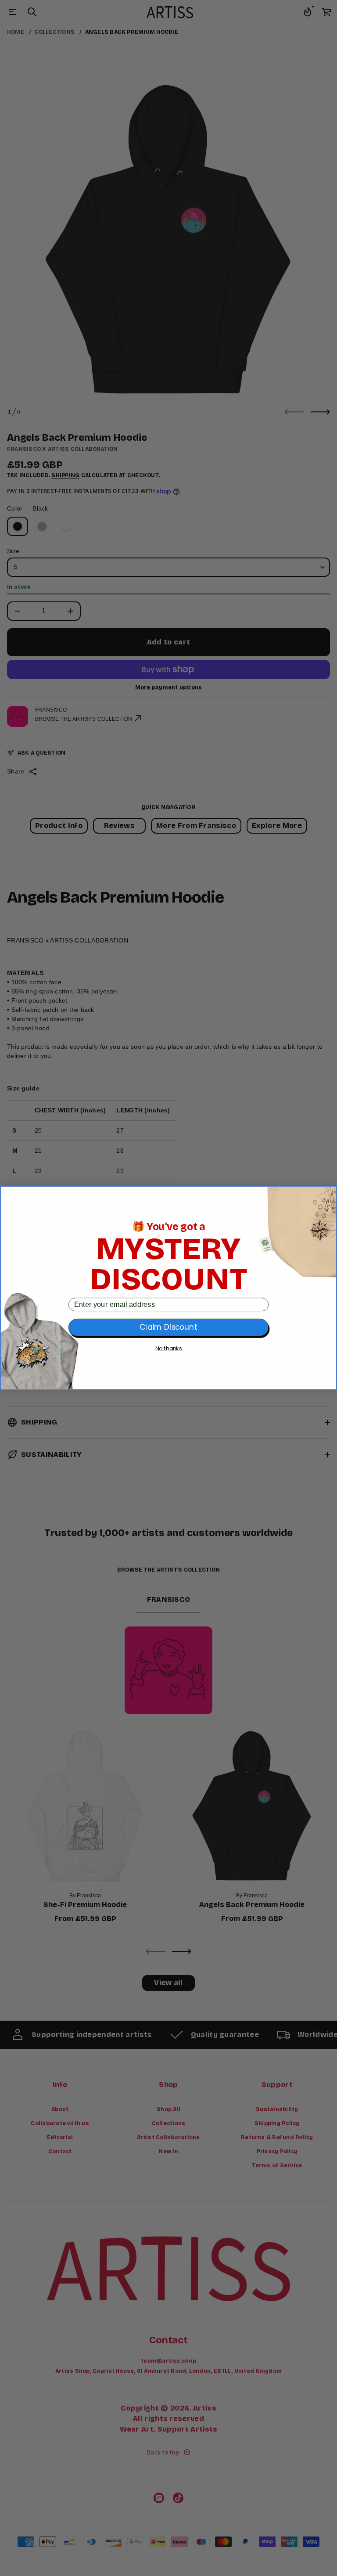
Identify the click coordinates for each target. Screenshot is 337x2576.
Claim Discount (168, 1328)
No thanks (169, 1349)
